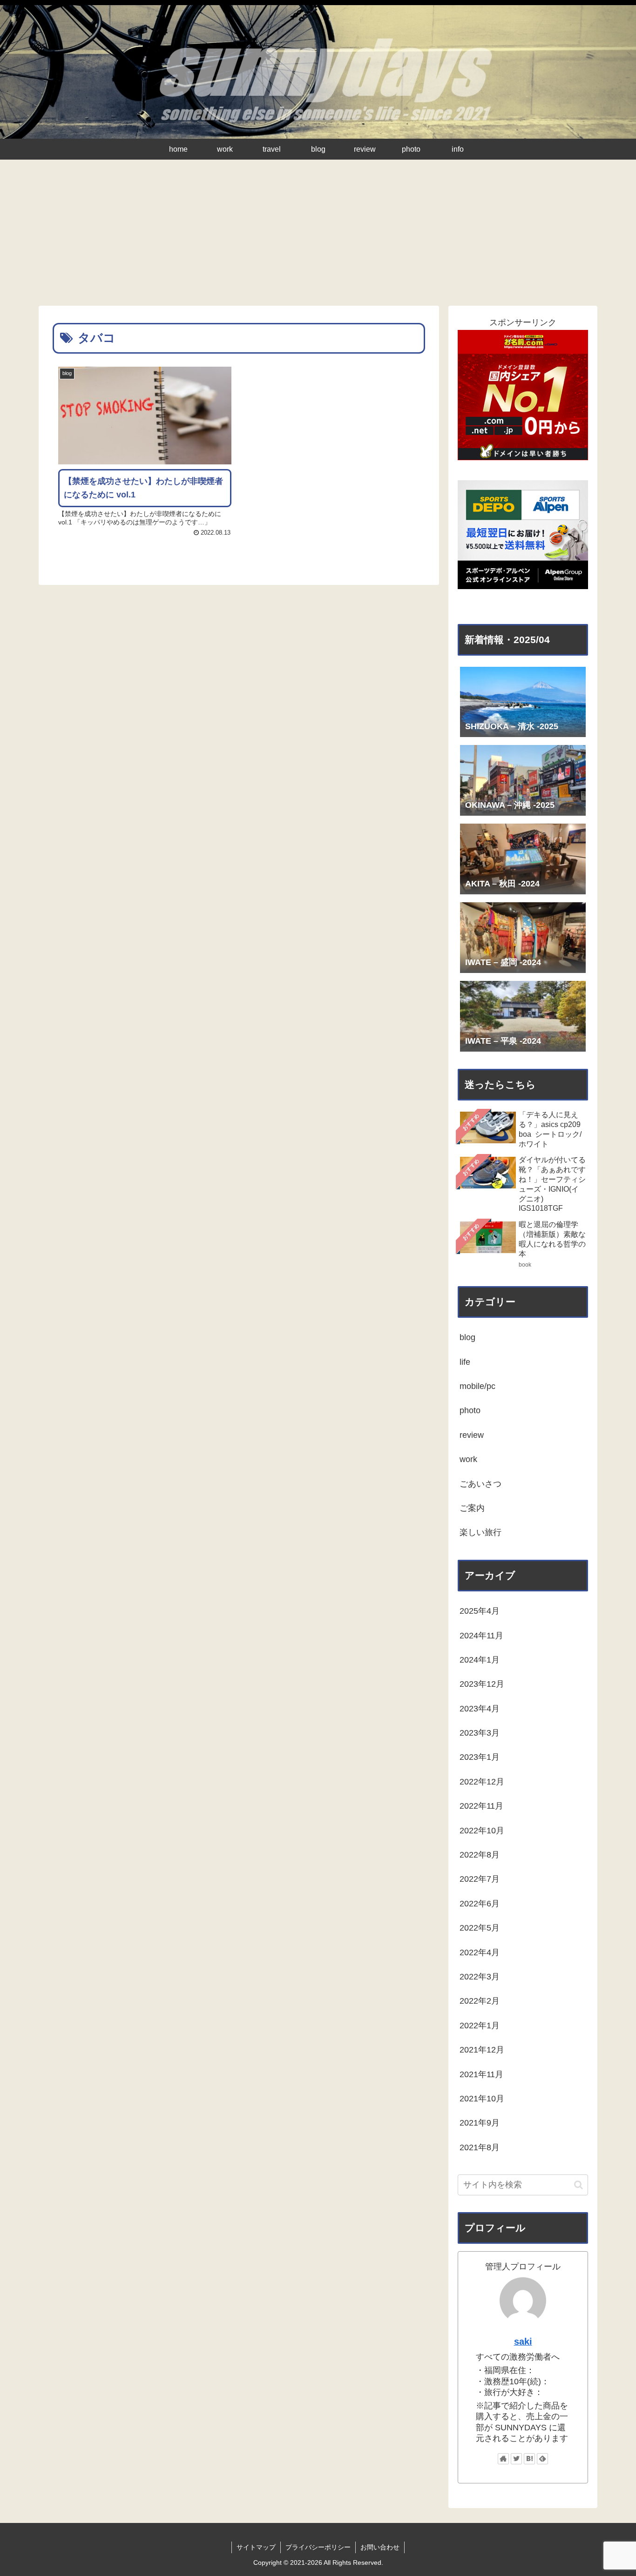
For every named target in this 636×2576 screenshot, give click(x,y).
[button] (578, 2185)
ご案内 (472, 1508)
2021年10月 (482, 2099)
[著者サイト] (503, 2459)
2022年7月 (480, 1879)
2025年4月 (480, 1611)
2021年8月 (480, 2147)
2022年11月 (481, 1806)
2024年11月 (481, 1636)
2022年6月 (480, 1904)
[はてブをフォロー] (529, 2459)
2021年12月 (482, 2050)
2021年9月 (480, 2123)
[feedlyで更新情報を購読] (542, 2459)
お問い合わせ (380, 2547)
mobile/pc (477, 1386)
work (468, 1459)
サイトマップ (256, 2547)
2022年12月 (482, 1782)
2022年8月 (480, 1855)
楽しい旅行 (480, 1532)
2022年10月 (482, 1831)
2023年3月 (480, 1733)
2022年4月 (480, 1952)
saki (523, 2341)
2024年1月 (480, 1660)
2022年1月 (480, 2026)
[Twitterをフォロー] (516, 2459)
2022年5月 (480, 1928)
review (472, 1435)
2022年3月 (480, 1977)
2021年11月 (481, 2074)
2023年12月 (482, 1684)
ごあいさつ (480, 1484)
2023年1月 (480, 1757)
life (465, 1362)
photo (470, 1410)
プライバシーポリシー (318, 2547)
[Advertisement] (318, 236)
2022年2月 (480, 2001)
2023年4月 (480, 1709)
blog (467, 1337)
